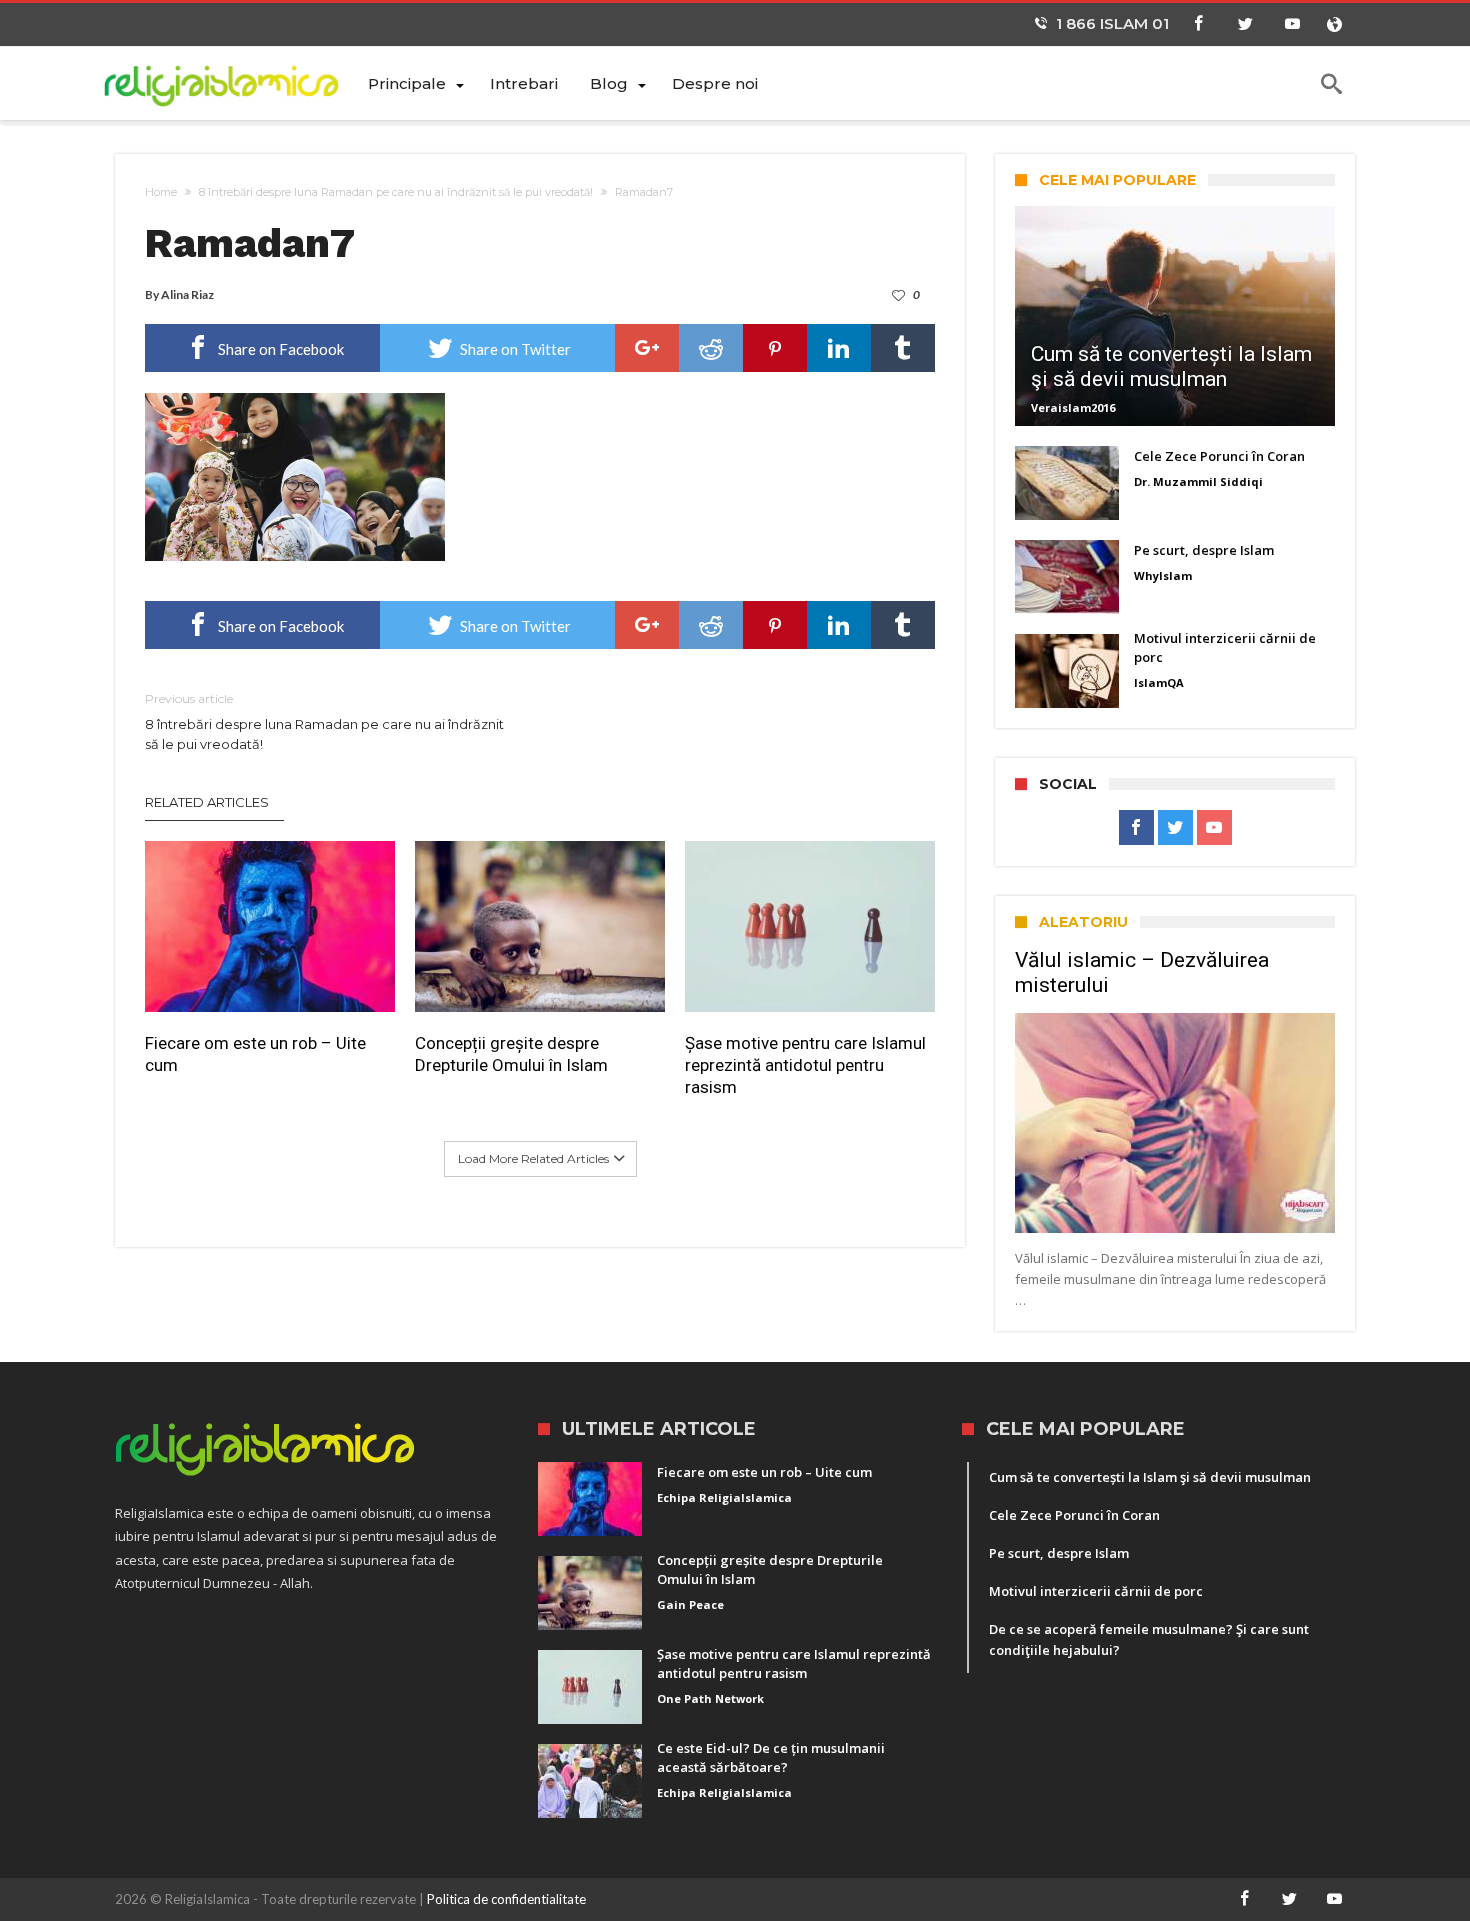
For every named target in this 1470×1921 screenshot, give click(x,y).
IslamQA (1159, 682)
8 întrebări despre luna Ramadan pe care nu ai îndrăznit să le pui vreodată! (396, 192)
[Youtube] (1292, 24)
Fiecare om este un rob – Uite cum (255, 1054)
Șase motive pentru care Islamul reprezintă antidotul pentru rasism (805, 1065)
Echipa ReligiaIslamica (724, 1497)
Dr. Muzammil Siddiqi (1198, 481)
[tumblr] (903, 348)
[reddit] (711, 348)
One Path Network (710, 1698)
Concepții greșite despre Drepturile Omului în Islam (511, 1054)
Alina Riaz (187, 294)
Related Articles (207, 802)
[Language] (1334, 24)
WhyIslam (1163, 575)
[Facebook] (1198, 24)
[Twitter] (1245, 24)
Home (161, 192)
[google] (647, 348)
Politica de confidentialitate (506, 1899)
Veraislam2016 (1073, 407)
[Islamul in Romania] (233, 82)
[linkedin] (839, 348)
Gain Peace (690, 1604)
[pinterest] (775, 348)
